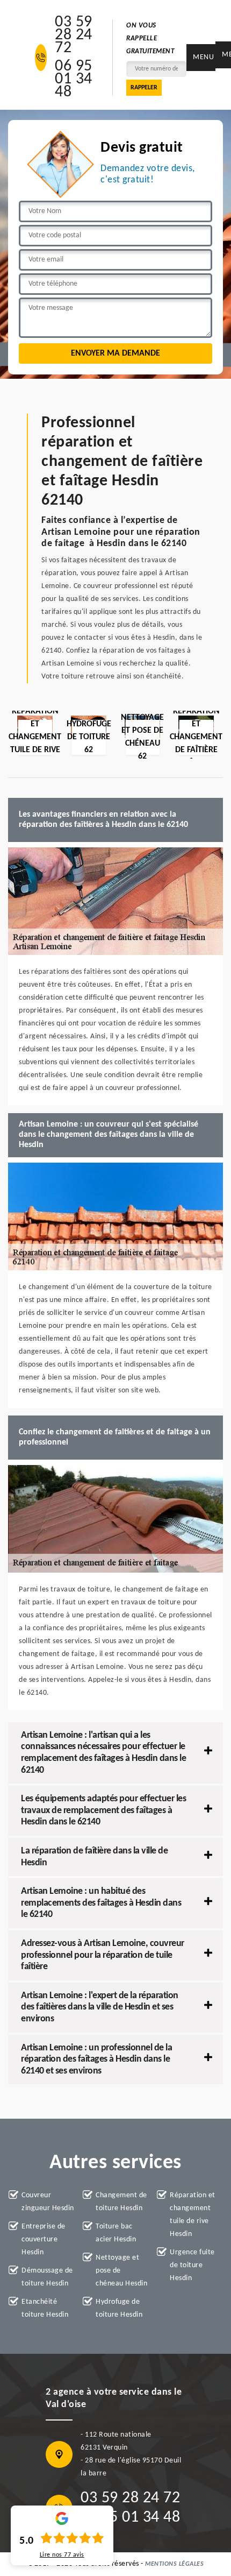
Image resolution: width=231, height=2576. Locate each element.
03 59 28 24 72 (74, 36)
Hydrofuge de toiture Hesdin (119, 2308)
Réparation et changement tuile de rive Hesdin (193, 2215)
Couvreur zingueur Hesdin (48, 2202)
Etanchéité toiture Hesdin (45, 2308)
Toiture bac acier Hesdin (116, 2233)
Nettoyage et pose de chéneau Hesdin (121, 2271)
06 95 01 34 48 (74, 80)
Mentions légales (174, 2564)
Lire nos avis (62, 2555)
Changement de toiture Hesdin (121, 2202)
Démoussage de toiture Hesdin (47, 2277)
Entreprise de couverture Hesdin (44, 2239)
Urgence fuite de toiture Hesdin (192, 2265)
